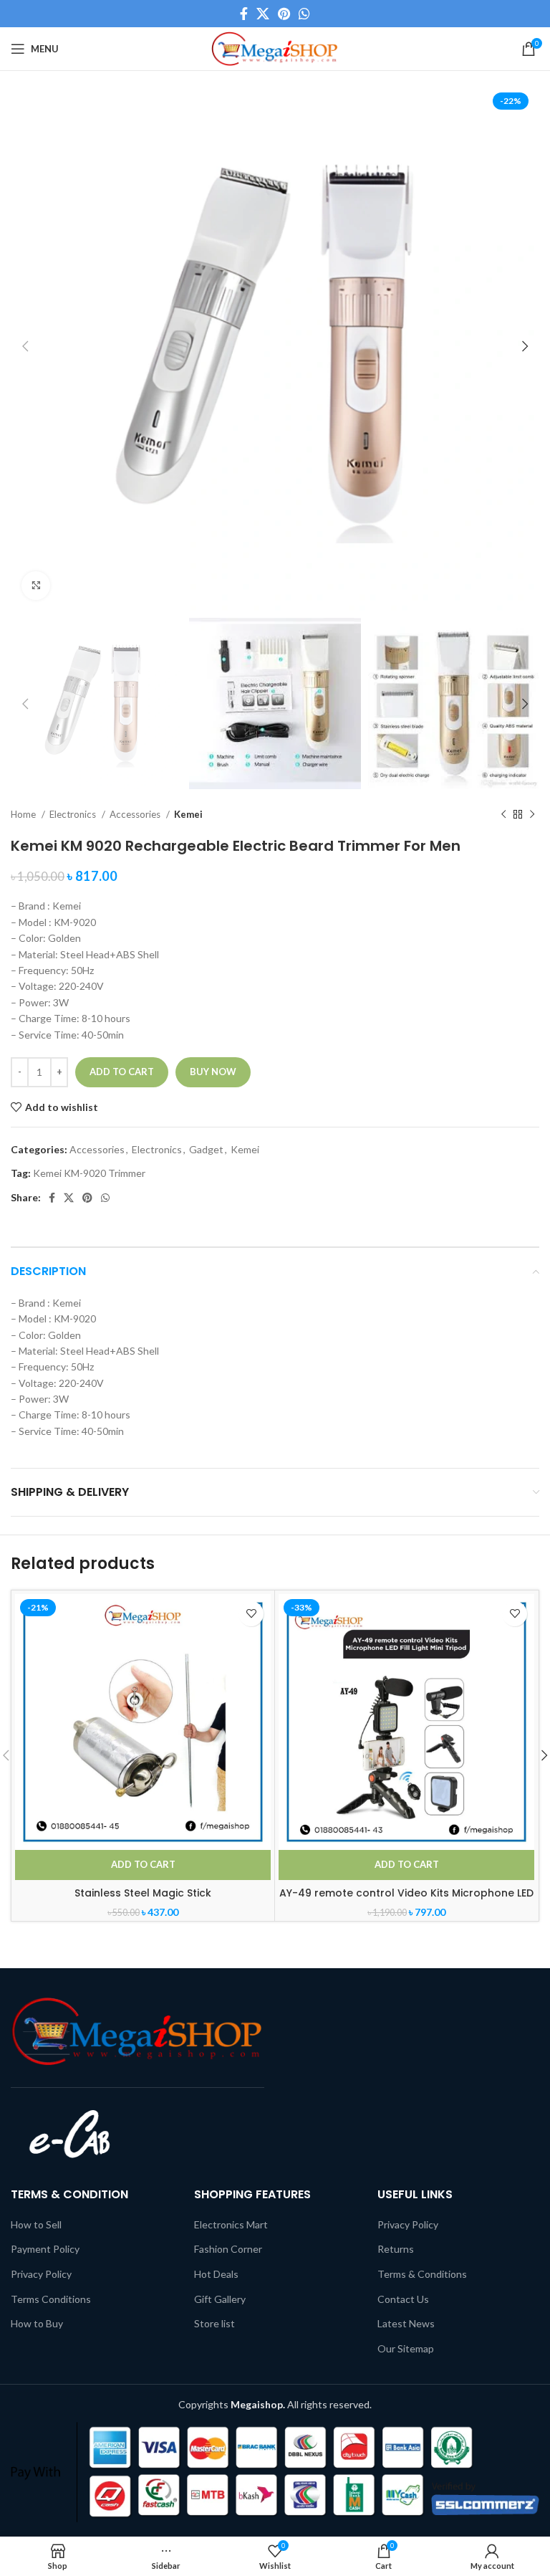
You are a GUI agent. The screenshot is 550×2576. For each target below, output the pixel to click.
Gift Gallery (220, 2299)
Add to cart (122, 1072)
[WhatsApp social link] (304, 14)
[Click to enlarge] (36, 586)
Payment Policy (45, 2249)
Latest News (406, 2323)
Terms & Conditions (422, 2274)
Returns (396, 2249)
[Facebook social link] (244, 14)
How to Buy (37, 2323)
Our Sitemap (406, 2348)
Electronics (74, 814)
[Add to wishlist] (251, 1614)
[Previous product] (503, 815)
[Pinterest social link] (284, 14)
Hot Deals (216, 2274)
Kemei (188, 814)
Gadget (206, 1149)
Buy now (213, 1072)
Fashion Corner (228, 2249)
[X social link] (263, 14)
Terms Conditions (51, 2299)
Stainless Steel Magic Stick (143, 1893)
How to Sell (36, 2224)
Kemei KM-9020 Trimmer (89, 1173)
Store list (214, 2323)
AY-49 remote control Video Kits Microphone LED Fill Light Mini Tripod (406, 1900)
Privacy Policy (41, 2274)
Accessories (136, 814)
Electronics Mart (231, 2224)
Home (24, 814)
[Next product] (532, 815)
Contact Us (403, 2299)
